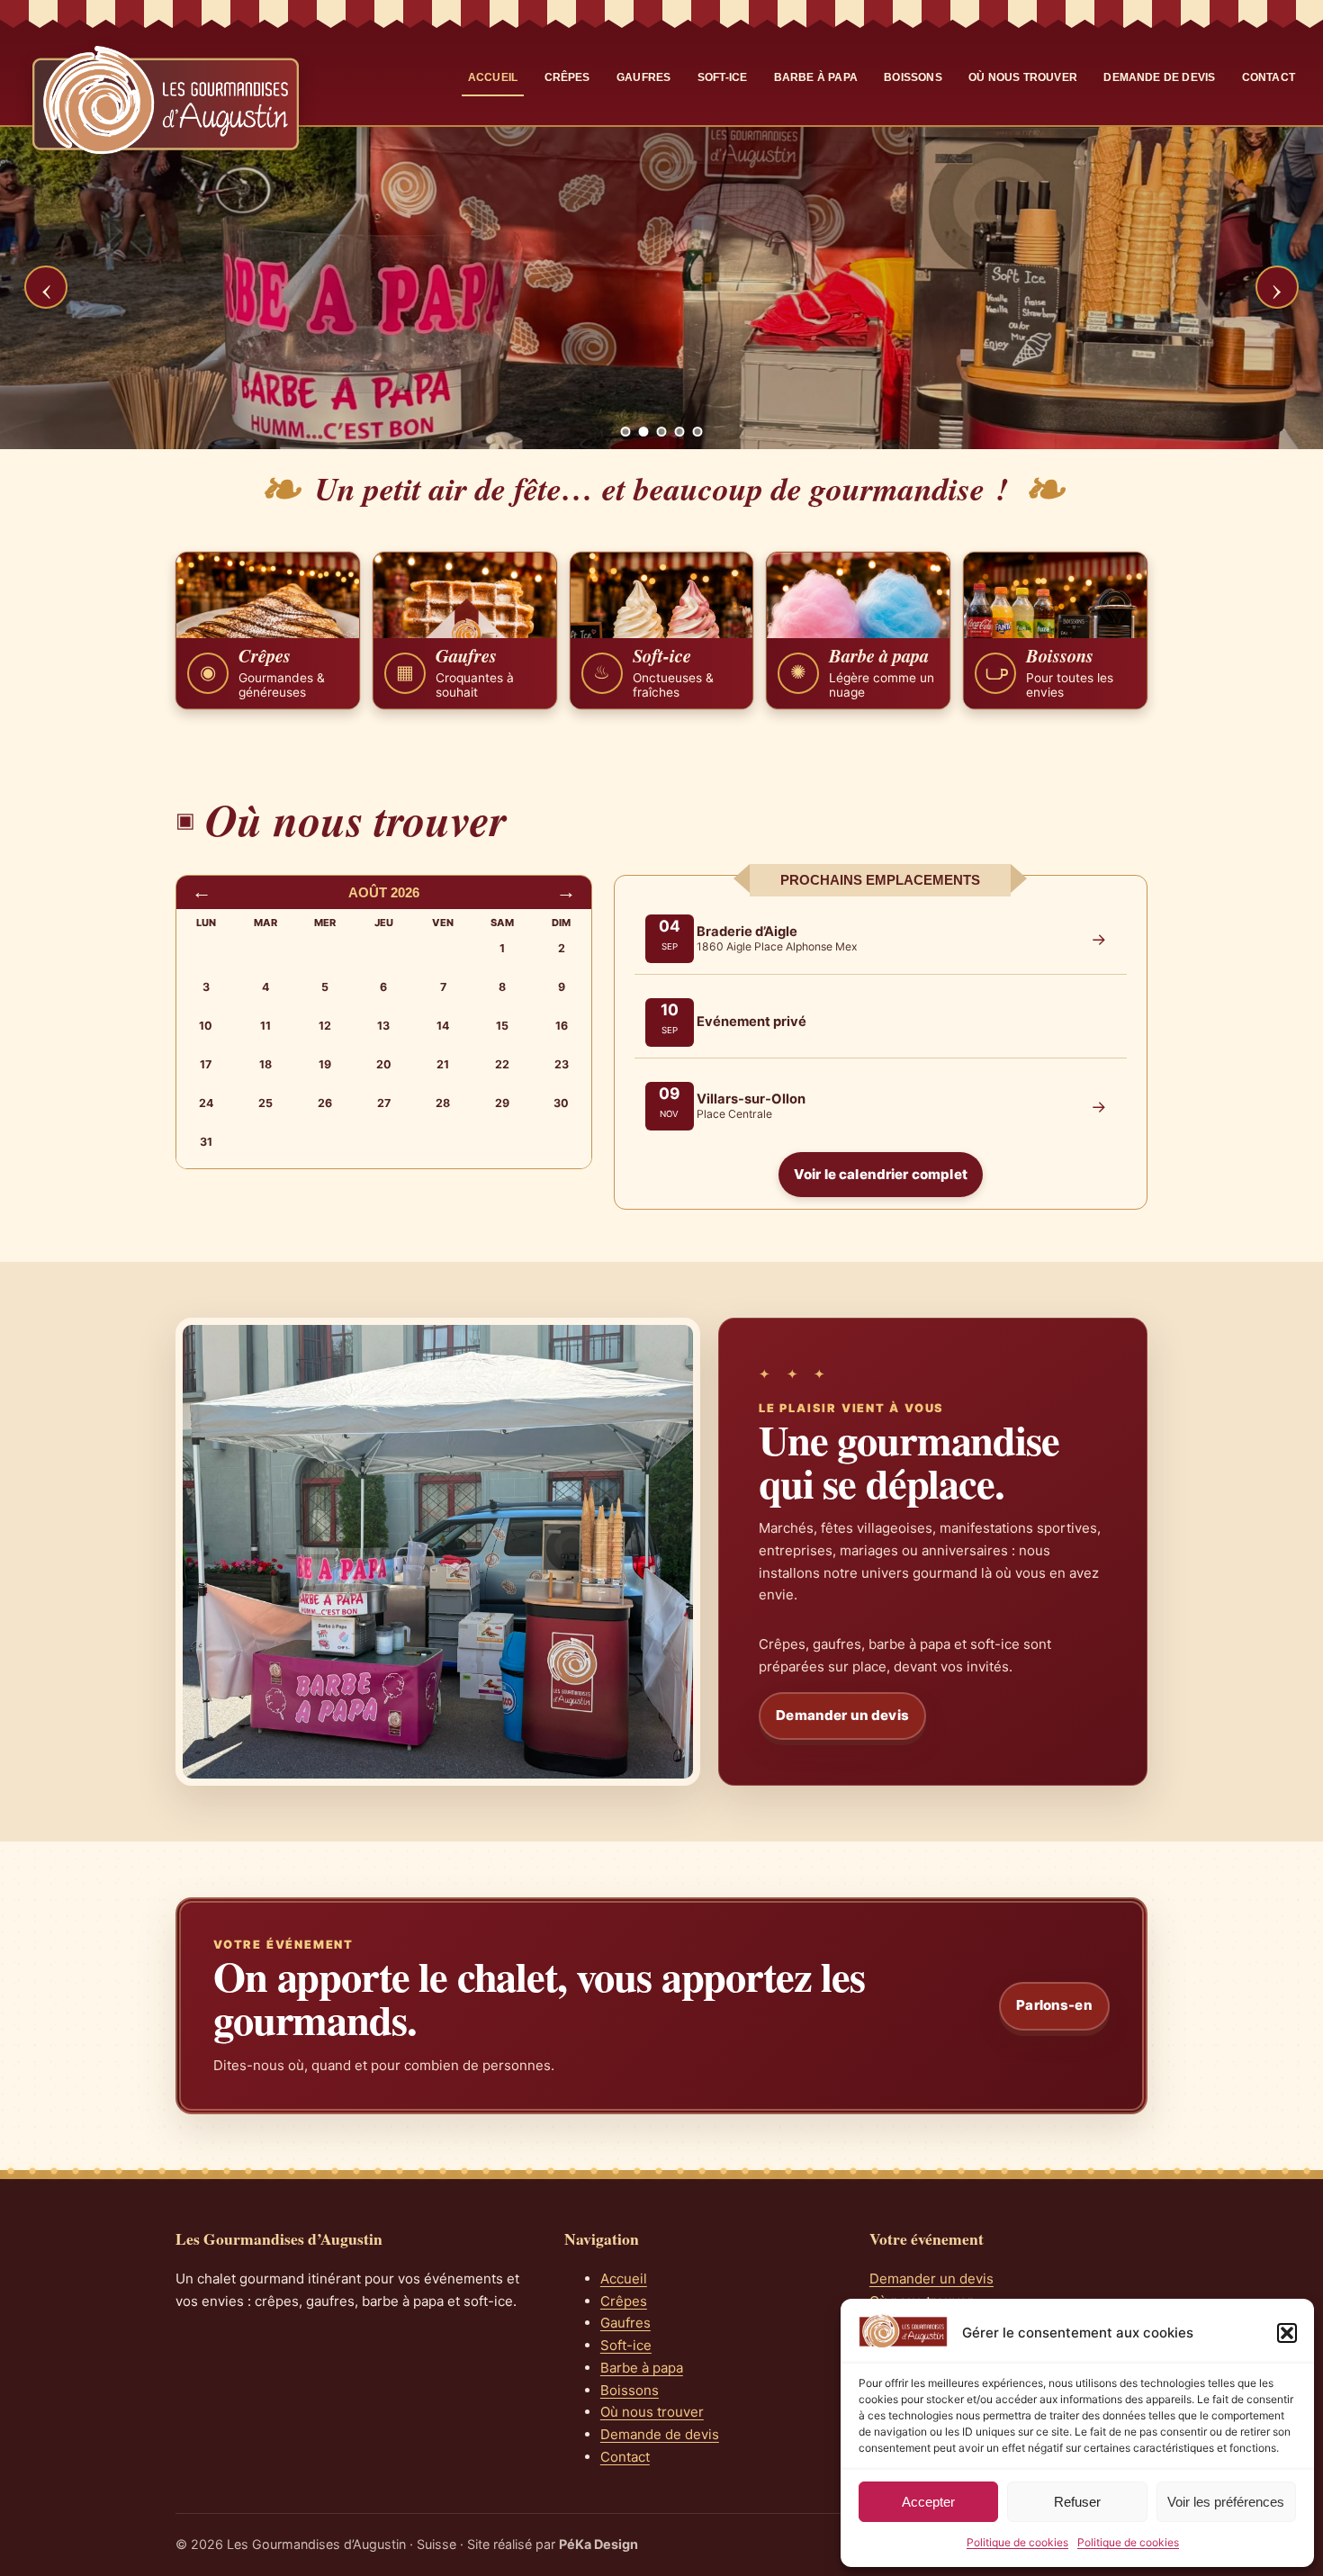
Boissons (913, 77)
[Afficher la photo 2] (644, 432)
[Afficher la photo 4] (680, 432)
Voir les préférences (1226, 2502)
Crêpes (567, 77)
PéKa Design (598, 2544)
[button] (1287, 2333)
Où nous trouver (1023, 77)
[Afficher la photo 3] (662, 432)
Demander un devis (842, 1715)
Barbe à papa (816, 77)
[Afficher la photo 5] (698, 432)
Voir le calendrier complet (881, 1174)
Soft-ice (722, 77)
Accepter (928, 2502)
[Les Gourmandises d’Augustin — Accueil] (166, 100)
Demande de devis (1159, 77)
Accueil (493, 77)
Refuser (1077, 2502)
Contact (1269, 77)
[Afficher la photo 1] (626, 432)
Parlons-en (1054, 2005)
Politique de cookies (1017, 2542)
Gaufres (643, 77)
